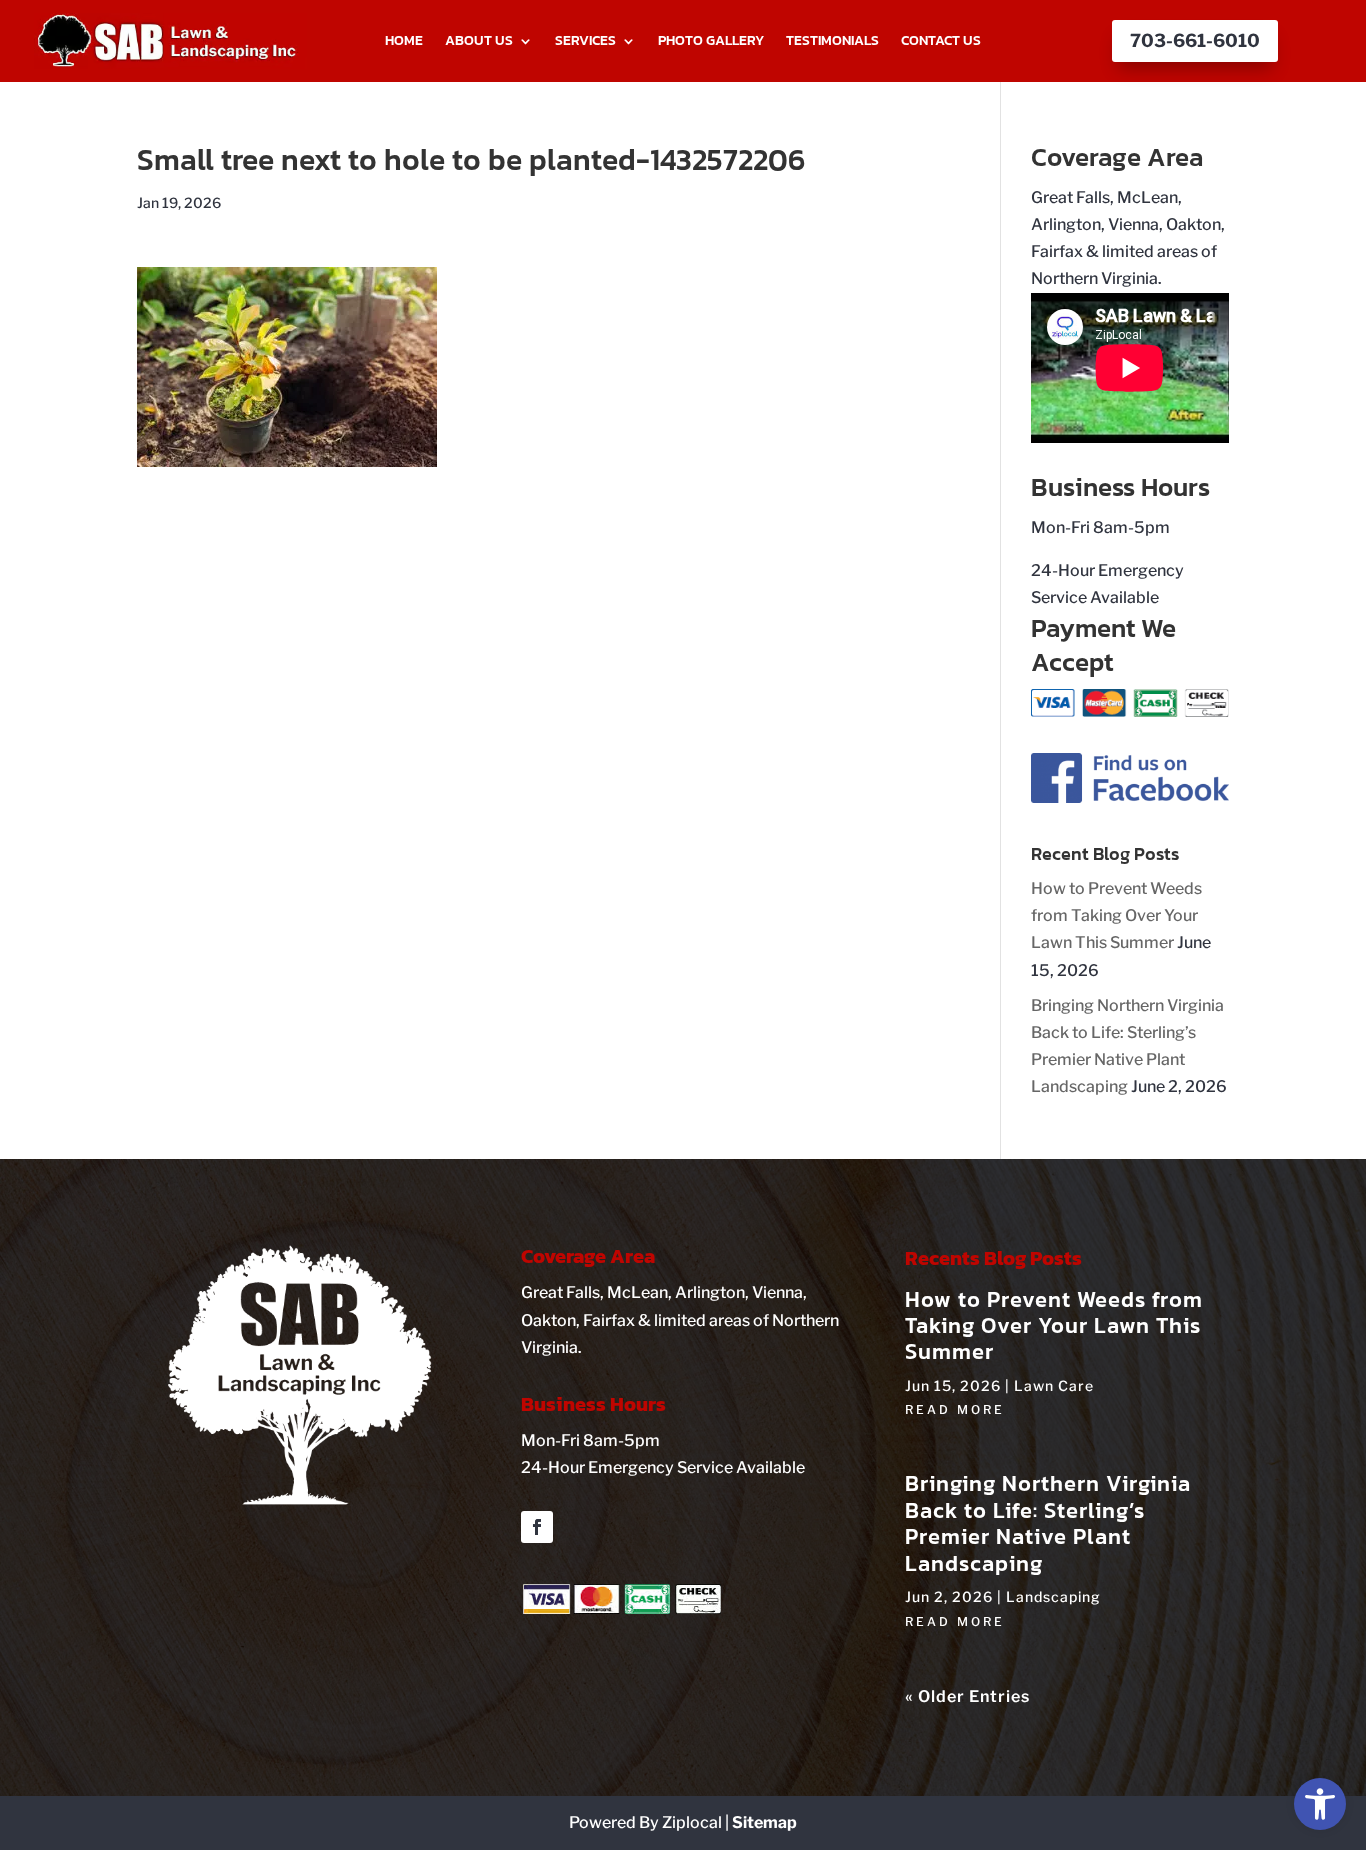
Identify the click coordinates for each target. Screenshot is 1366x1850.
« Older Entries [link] (967, 1696)
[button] (537, 1527)
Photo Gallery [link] (711, 42)
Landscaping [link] (1053, 1596)
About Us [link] (479, 42)
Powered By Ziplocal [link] (645, 1822)
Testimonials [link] (832, 42)
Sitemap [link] (764, 1822)
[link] (1320, 1804)
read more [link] (955, 1409)
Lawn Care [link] (1054, 1385)
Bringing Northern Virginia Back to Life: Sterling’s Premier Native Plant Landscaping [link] (1048, 1523)
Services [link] (585, 42)
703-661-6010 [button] (1195, 40)
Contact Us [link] (941, 42)
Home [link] (404, 42)
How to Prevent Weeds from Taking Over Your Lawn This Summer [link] (1116, 915)
